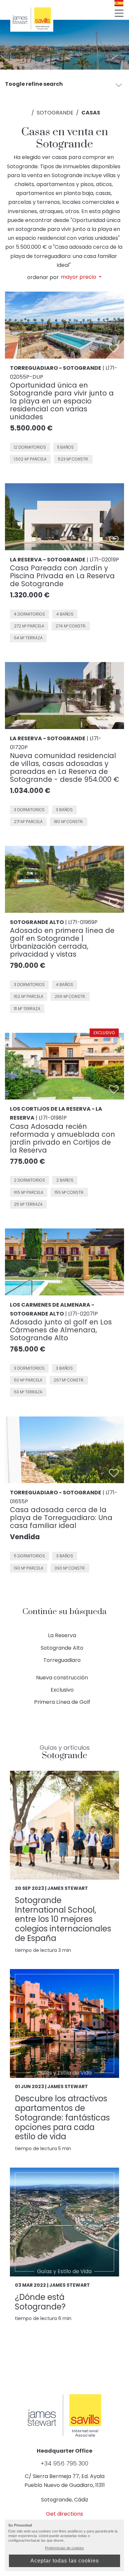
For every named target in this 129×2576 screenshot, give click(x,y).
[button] (119, 85)
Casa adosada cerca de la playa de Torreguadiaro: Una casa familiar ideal (61, 1518)
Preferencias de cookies (64, 2548)
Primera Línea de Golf (62, 1702)
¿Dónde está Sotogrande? (40, 2302)
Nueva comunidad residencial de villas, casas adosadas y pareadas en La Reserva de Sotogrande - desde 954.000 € (64, 767)
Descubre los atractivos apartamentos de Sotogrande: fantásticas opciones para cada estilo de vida (62, 2117)
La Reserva (62, 1635)
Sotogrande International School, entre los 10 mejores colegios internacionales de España (63, 1919)
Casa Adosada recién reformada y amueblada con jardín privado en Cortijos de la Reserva (63, 1138)
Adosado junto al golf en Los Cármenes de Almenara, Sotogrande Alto (61, 1330)
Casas (91, 113)
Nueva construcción (62, 1678)
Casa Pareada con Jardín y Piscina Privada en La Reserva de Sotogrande (62, 576)
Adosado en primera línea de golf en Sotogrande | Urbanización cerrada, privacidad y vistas (62, 942)
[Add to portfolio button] (114, 348)
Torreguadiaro (62, 1660)
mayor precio (79, 277)
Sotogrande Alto (62, 1648)
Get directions (64, 2514)
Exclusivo (62, 1690)
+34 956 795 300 (64, 2464)
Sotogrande (55, 113)
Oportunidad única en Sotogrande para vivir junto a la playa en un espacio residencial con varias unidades (62, 401)
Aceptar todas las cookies (65, 2561)
